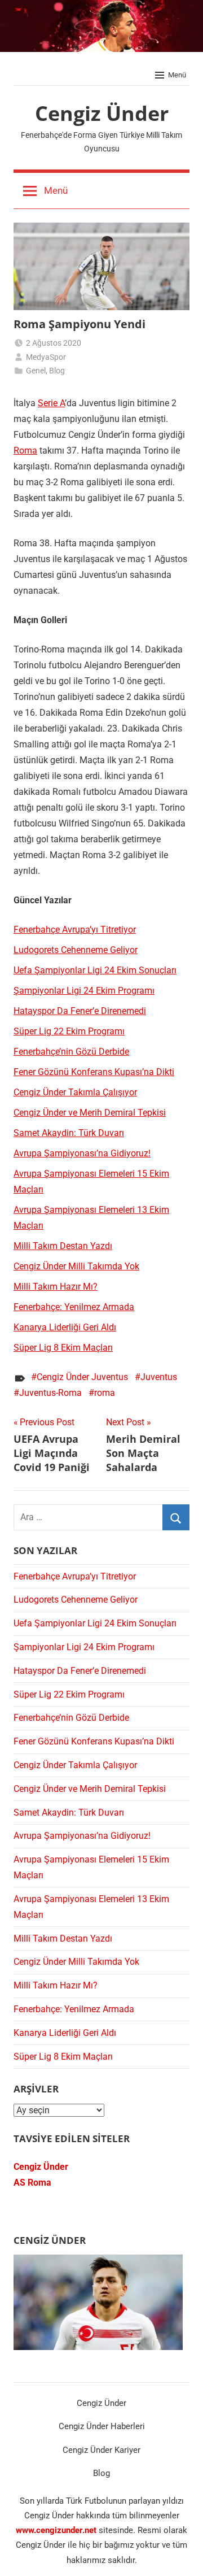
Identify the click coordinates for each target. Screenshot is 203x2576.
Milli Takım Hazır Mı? (56, 1287)
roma (105, 1393)
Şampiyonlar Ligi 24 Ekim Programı (84, 991)
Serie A (51, 403)
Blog (57, 371)
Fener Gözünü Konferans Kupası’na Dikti (94, 1072)
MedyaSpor (46, 357)
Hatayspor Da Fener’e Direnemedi (80, 1011)
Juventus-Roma (50, 1393)
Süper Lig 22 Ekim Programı (69, 1031)
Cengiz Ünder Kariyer (101, 2450)
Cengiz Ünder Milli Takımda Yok (76, 1266)
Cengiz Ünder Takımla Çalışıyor (75, 1092)
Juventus (159, 1377)
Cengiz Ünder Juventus (82, 1377)
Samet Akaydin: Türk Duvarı (69, 1133)
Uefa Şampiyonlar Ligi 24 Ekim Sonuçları (95, 970)
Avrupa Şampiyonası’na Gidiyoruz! (82, 1153)
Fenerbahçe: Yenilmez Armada (74, 1307)
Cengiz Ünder (102, 113)
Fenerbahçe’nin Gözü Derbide (71, 1052)
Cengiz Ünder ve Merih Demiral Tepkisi (90, 1113)
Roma (25, 451)
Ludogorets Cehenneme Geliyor (76, 950)
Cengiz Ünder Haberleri (102, 2426)
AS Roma (32, 2183)
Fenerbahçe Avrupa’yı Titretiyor (75, 930)
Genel (36, 371)
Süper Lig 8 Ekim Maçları (63, 1348)
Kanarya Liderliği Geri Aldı (65, 1327)
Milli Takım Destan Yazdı (63, 1246)
